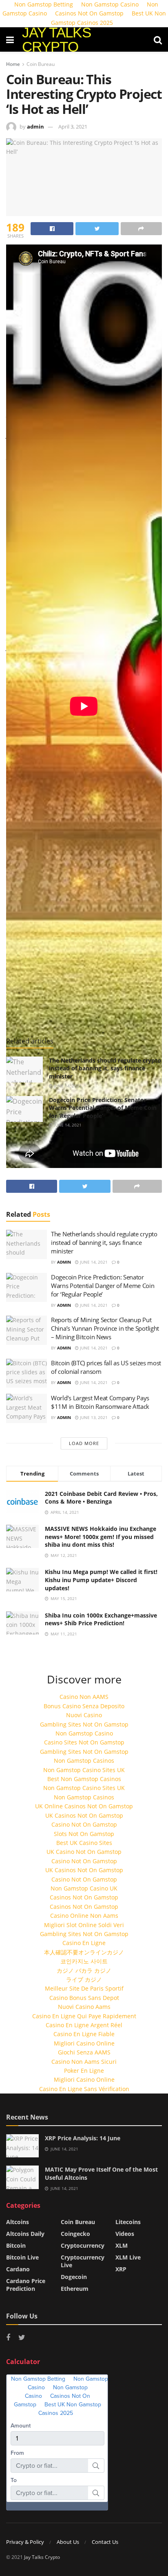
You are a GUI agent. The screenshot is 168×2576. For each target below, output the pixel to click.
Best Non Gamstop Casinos (84, 1779)
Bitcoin (16, 2245)
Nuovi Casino (84, 1715)
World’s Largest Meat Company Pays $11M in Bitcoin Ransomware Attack (100, 1402)
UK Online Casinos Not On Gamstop (84, 1806)
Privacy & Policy (25, 2542)
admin (35, 127)
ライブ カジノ (84, 1979)
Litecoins (128, 2222)
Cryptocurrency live (83, 2261)
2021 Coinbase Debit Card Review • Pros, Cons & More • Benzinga (101, 1498)
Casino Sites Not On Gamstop (84, 1742)
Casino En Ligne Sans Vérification (84, 2089)
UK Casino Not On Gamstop (84, 1852)
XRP (121, 2269)
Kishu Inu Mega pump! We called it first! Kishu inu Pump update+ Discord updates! (101, 1580)
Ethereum (75, 2289)
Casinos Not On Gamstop (89, 13)
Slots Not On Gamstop (84, 1834)
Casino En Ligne (84, 1943)
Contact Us (105, 2542)
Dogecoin (74, 2277)
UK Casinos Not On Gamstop (84, 1815)
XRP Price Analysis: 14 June (83, 2138)
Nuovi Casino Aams (84, 2007)
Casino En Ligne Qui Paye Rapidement (84, 2016)
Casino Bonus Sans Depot (84, 1998)
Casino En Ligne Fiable (84, 2034)
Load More (84, 1443)
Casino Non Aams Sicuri (84, 2062)
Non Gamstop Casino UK (84, 1888)
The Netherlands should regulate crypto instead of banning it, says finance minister (105, 1068)
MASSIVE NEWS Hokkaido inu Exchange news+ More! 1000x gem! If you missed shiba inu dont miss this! (101, 1537)
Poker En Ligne (84, 2071)
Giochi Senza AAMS (84, 2052)
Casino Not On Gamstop (84, 1824)
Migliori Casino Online (84, 2043)
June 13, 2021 (93, 1417)
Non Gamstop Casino (84, 1733)
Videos (125, 2234)
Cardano (18, 2269)
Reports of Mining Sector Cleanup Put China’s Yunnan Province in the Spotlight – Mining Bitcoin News (105, 1328)
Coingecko (75, 2234)
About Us (68, 2542)
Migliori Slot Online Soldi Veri (84, 1925)
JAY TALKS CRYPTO (56, 39)
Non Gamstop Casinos (84, 1761)
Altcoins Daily (25, 2234)
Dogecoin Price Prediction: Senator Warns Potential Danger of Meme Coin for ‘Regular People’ (103, 1108)
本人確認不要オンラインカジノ (84, 1952)
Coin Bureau (41, 64)
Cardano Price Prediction (26, 2285)
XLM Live (128, 2257)
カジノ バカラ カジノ (84, 1970)
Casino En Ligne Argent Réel (84, 2025)
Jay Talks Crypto (42, 2557)
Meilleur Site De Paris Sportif (84, 1988)
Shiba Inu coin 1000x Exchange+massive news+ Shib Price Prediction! (101, 1619)
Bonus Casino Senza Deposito (84, 1706)
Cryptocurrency (83, 2245)
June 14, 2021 (67, 1086)
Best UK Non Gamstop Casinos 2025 (108, 18)
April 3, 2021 (73, 127)
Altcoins (18, 2222)
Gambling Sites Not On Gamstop (84, 1724)
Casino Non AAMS (84, 1697)
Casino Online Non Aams (84, 1916)
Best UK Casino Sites (84, 1843)
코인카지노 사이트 (84, 1961)
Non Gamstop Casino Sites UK (84, 1770)
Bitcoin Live (22, 2257)
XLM (122, 2245)
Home (13, 64)
